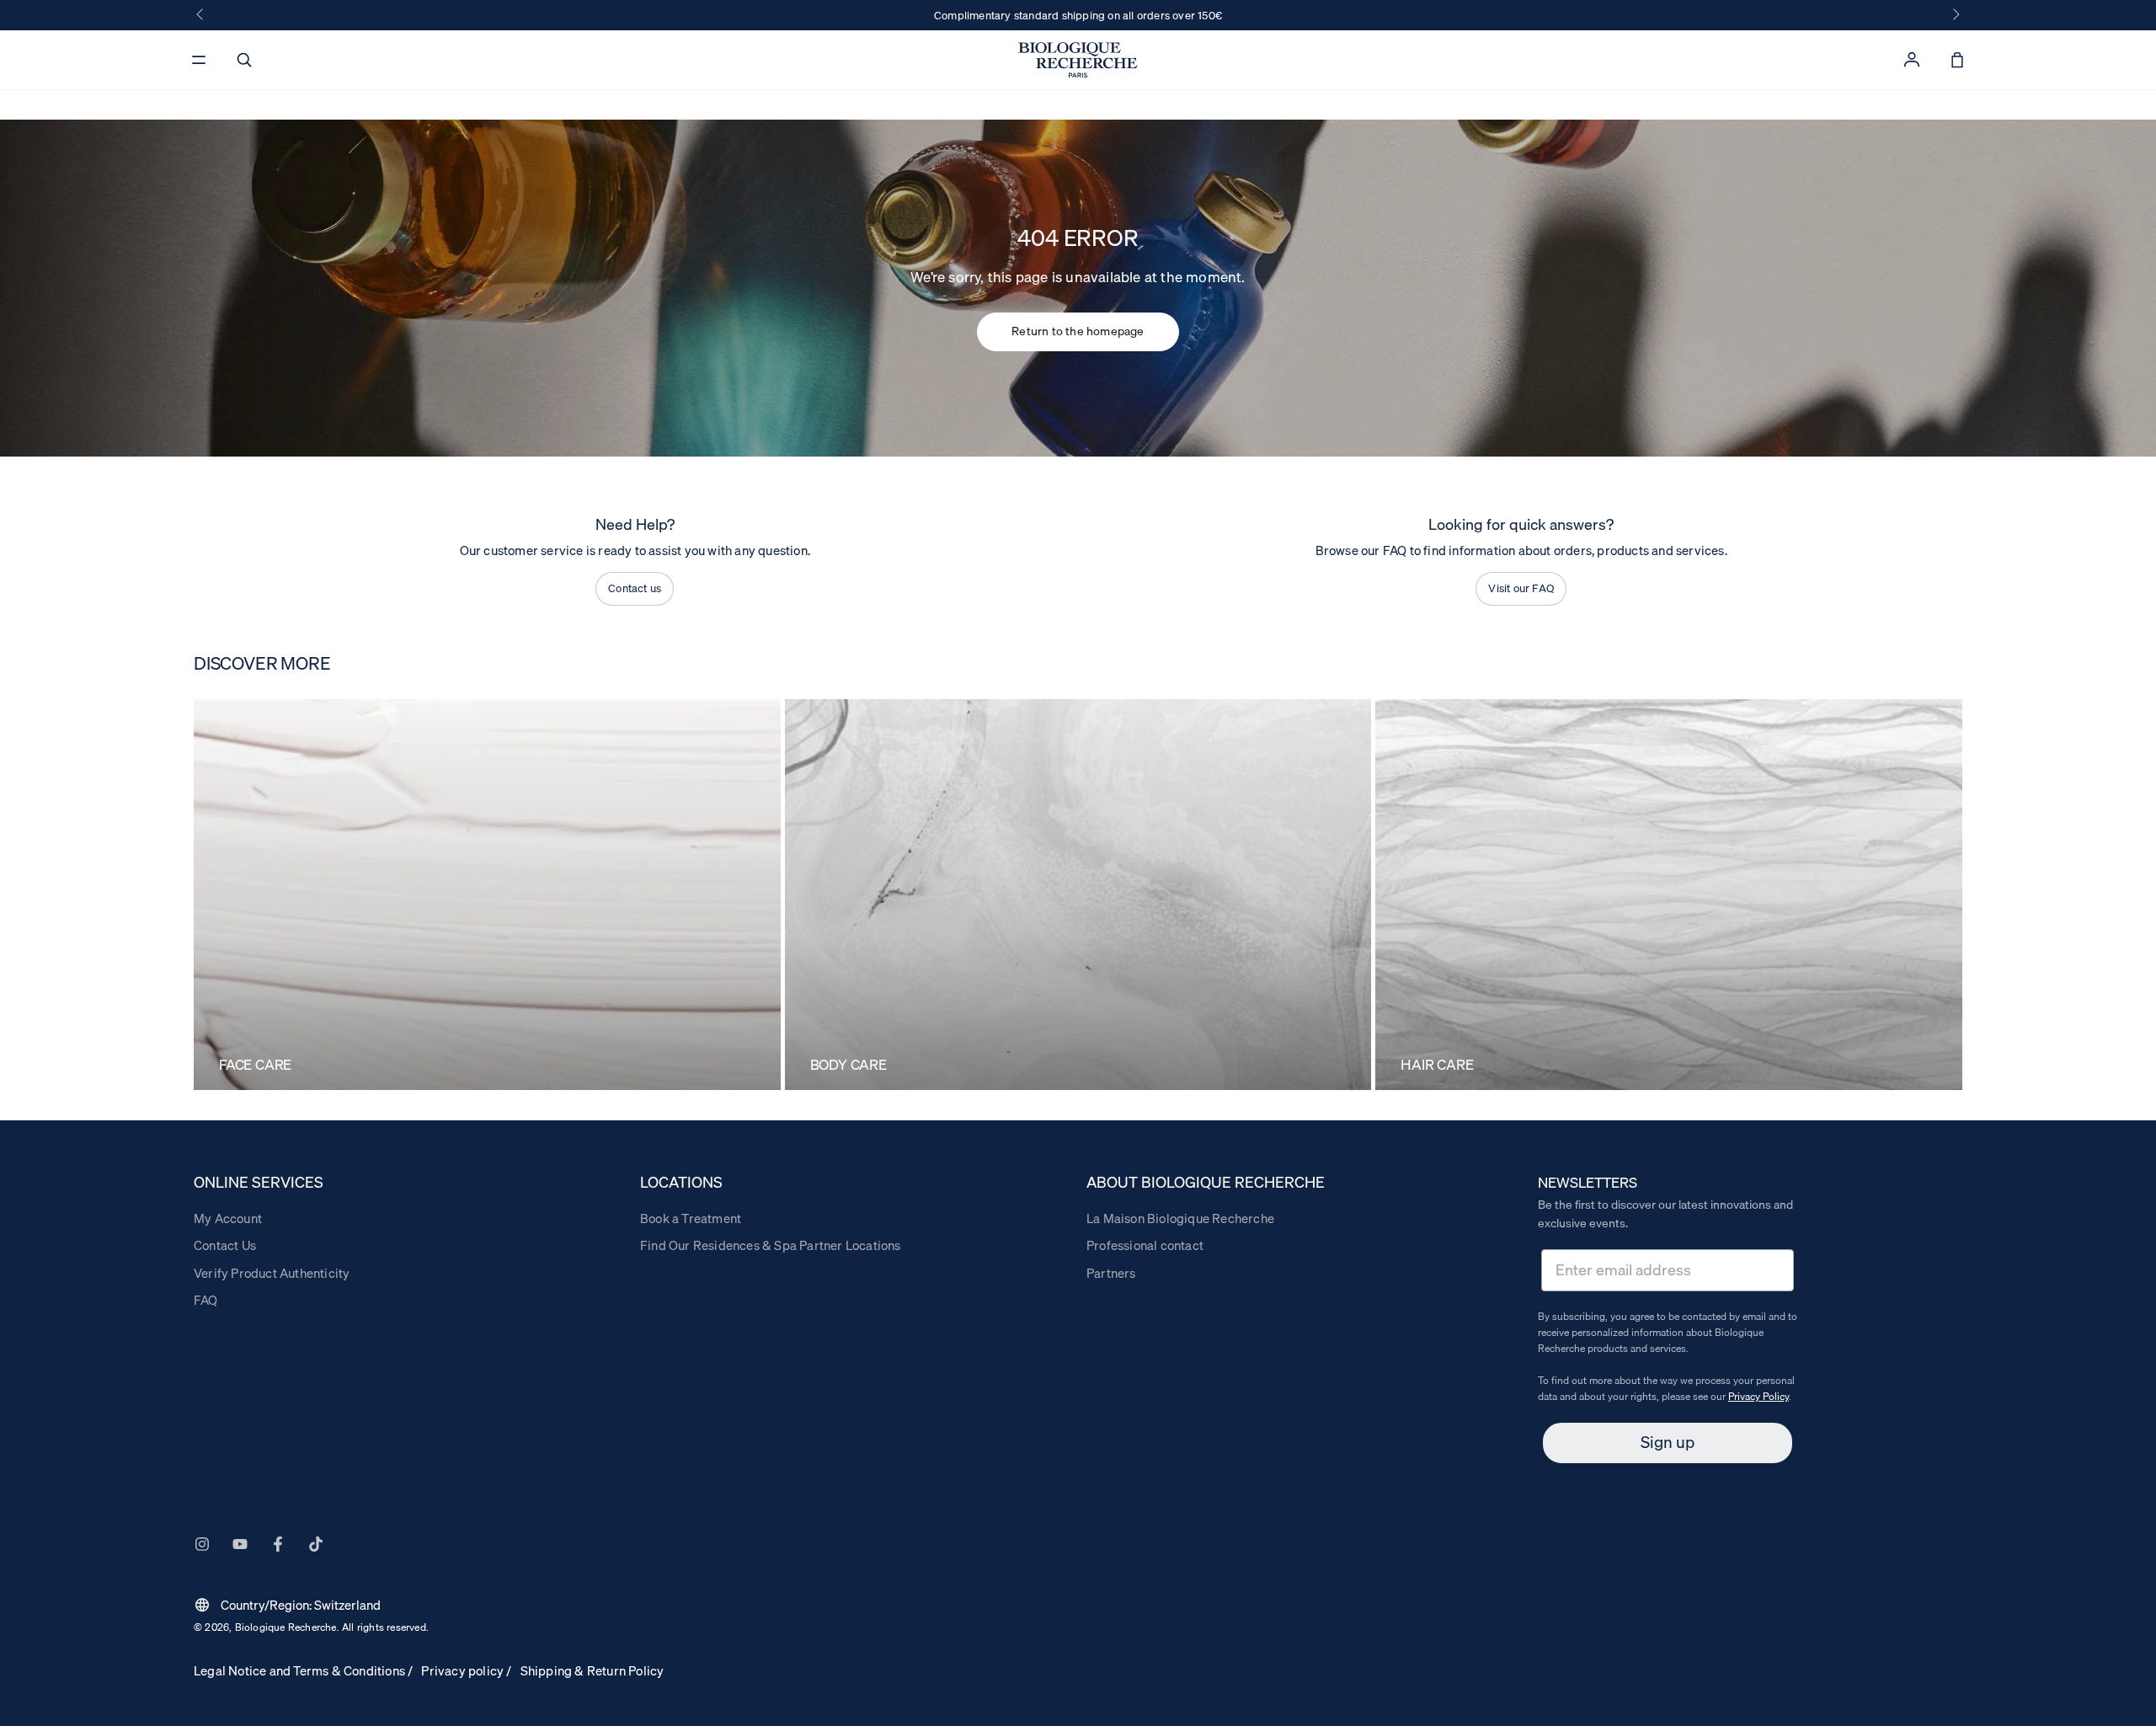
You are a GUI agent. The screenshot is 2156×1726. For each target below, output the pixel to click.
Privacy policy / (466, 1670)
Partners (1111, 1273)
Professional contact (1145, 1245)
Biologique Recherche (286, 1627)
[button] (244, 60)
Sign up (1668, 1442)
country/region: (287, 1605)
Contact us (635, 588)
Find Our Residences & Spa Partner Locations (771, 1245)
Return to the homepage (1078, 331)
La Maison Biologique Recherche (1180, 1218)
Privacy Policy (1758, 1396)
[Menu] (199, 60)
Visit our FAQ (1521, 588)
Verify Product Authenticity (272, 1273)
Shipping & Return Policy (592, 1670)
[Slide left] (201, 15)
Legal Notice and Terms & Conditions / (303, 1670)
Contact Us (225, 1245)
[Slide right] (1955, 15)
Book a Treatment (691, 1218)
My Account (228, 1218)
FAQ (206, 1300)
